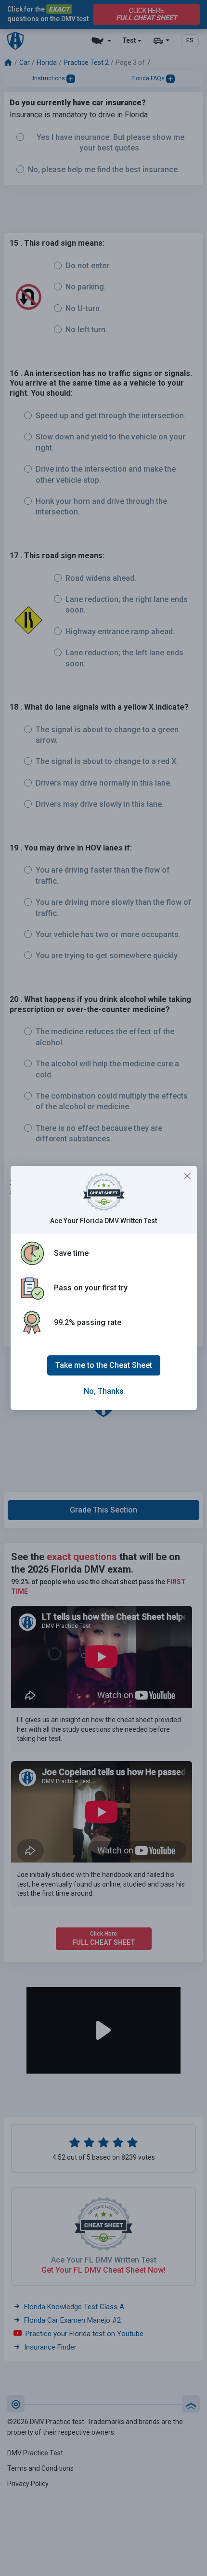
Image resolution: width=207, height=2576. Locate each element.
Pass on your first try (91, 1288)
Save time (71, 1253)
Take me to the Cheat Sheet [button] (104, 1365)
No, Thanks (104, 1391)
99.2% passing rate (88, 1322)
